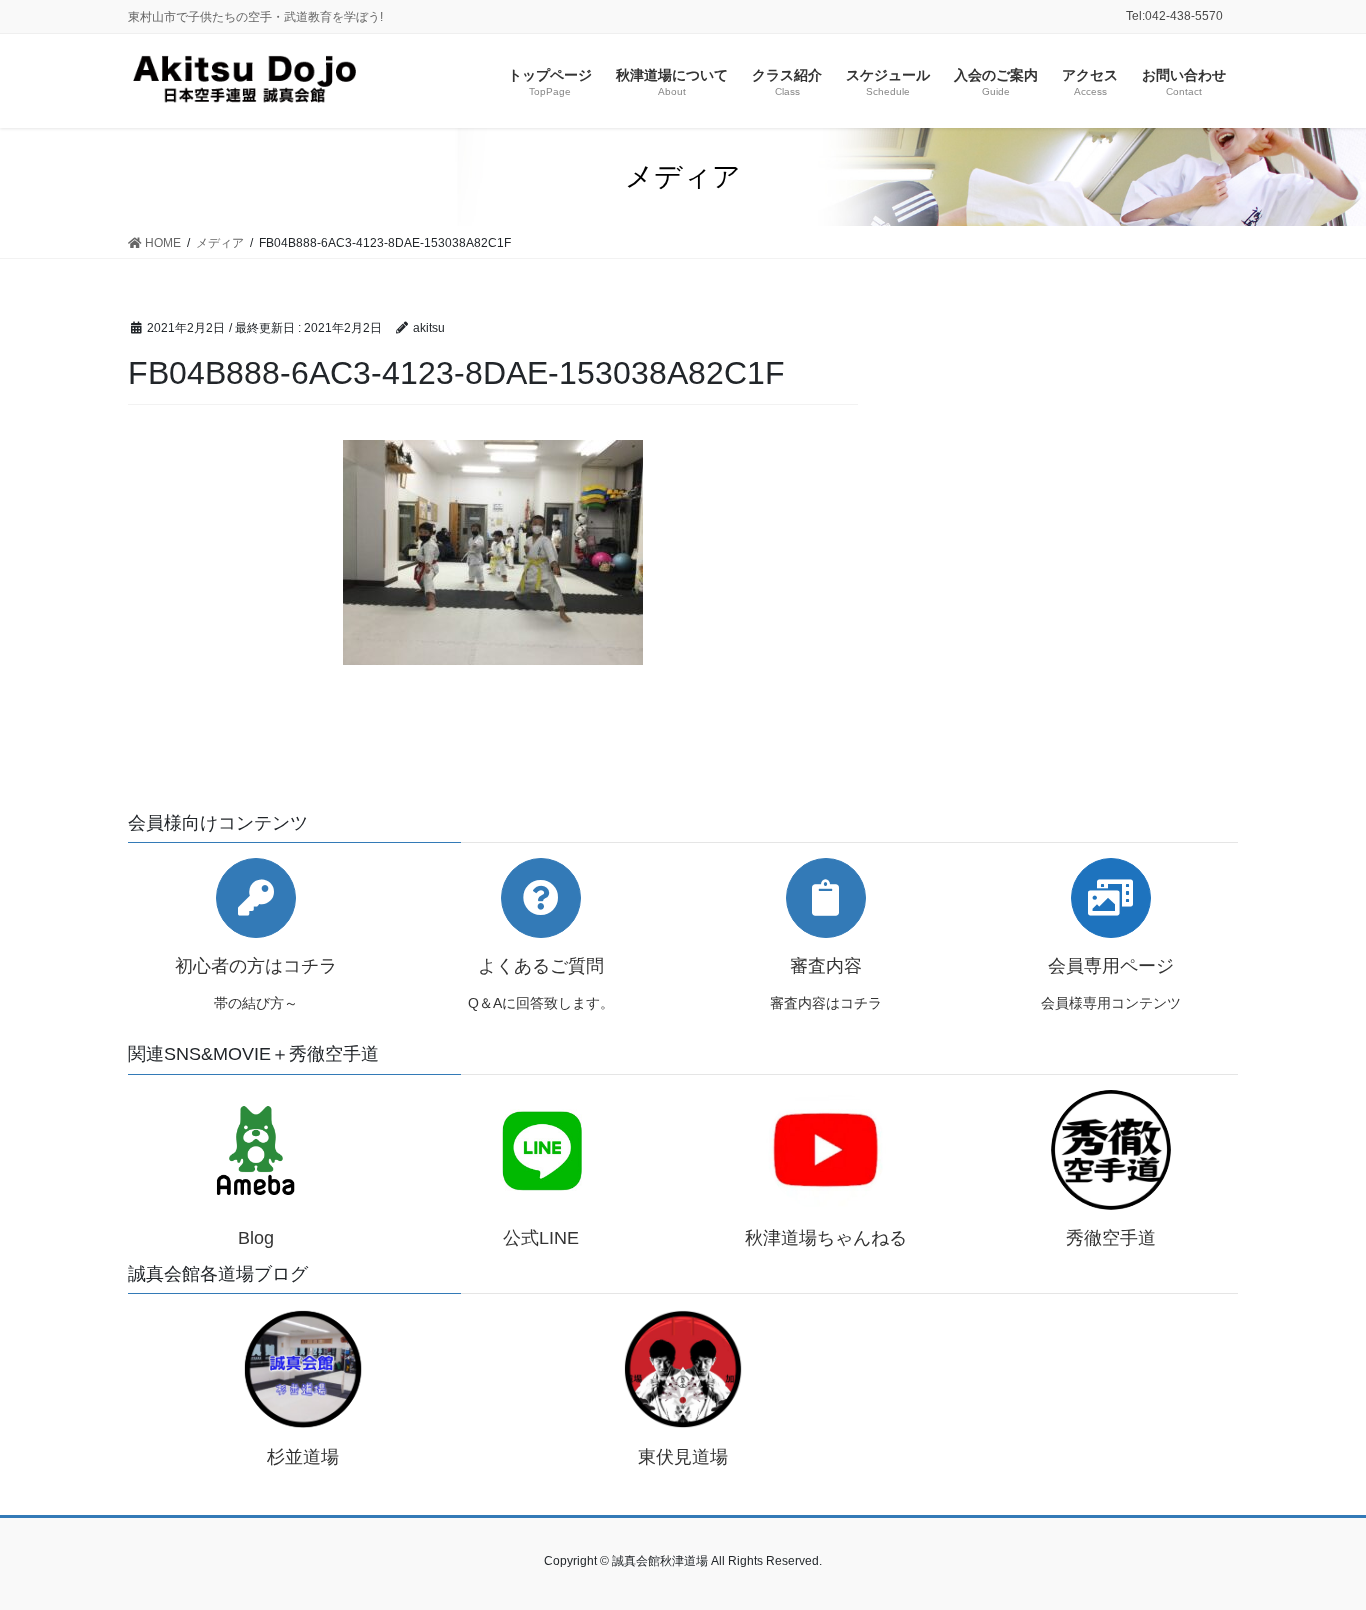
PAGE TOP (1315, 1544)
